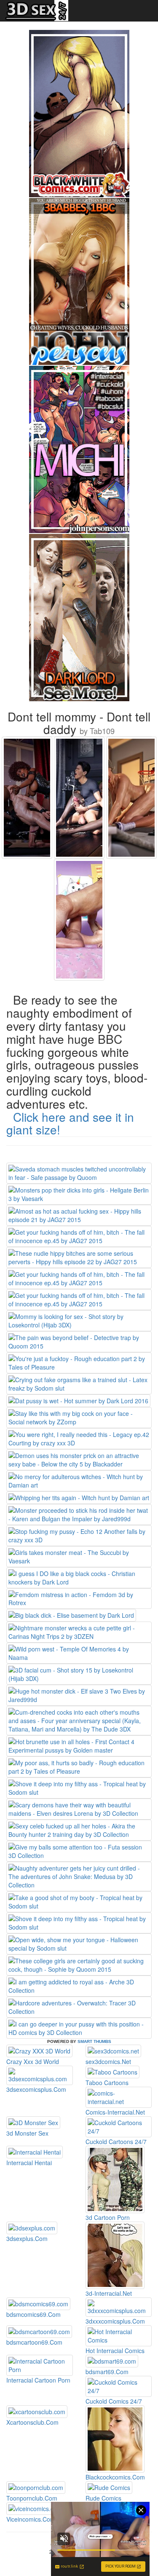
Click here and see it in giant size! (70, 1123)
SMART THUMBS (94, 2041)
